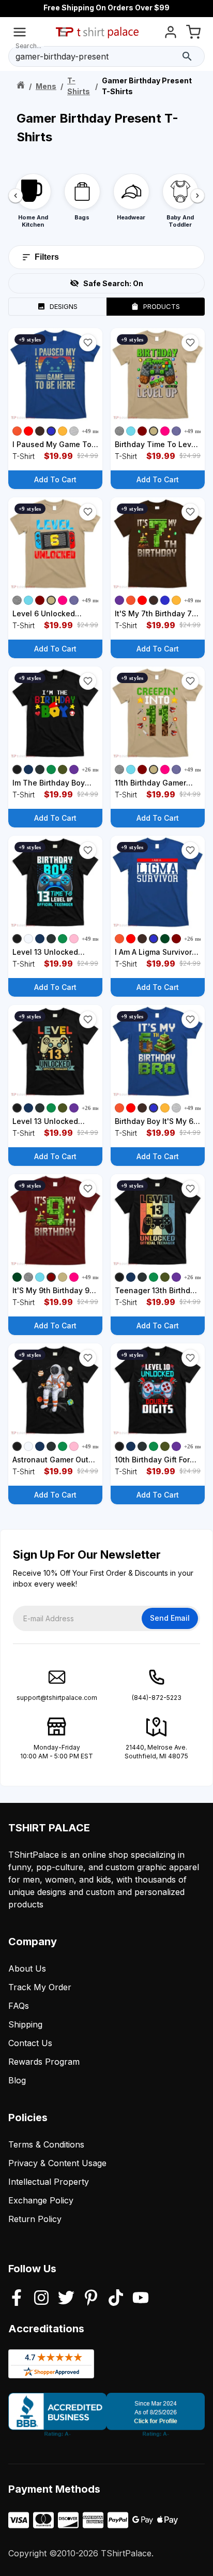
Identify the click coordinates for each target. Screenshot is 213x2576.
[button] (88, 343)
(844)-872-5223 (157, 1698)
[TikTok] (116, 2299)
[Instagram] (41, 2299)
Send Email (170, 1618)
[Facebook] (17, 2299)
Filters (47, 257)
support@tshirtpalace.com (57, 1698)
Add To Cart (55, 479)
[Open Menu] (20, 34)
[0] (193, 34)
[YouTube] (141, 2299)
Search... (28, 46)
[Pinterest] (91, 2299)
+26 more (94, 769)
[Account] (171, 34)
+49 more (94, 431)
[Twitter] (66, 2299)
